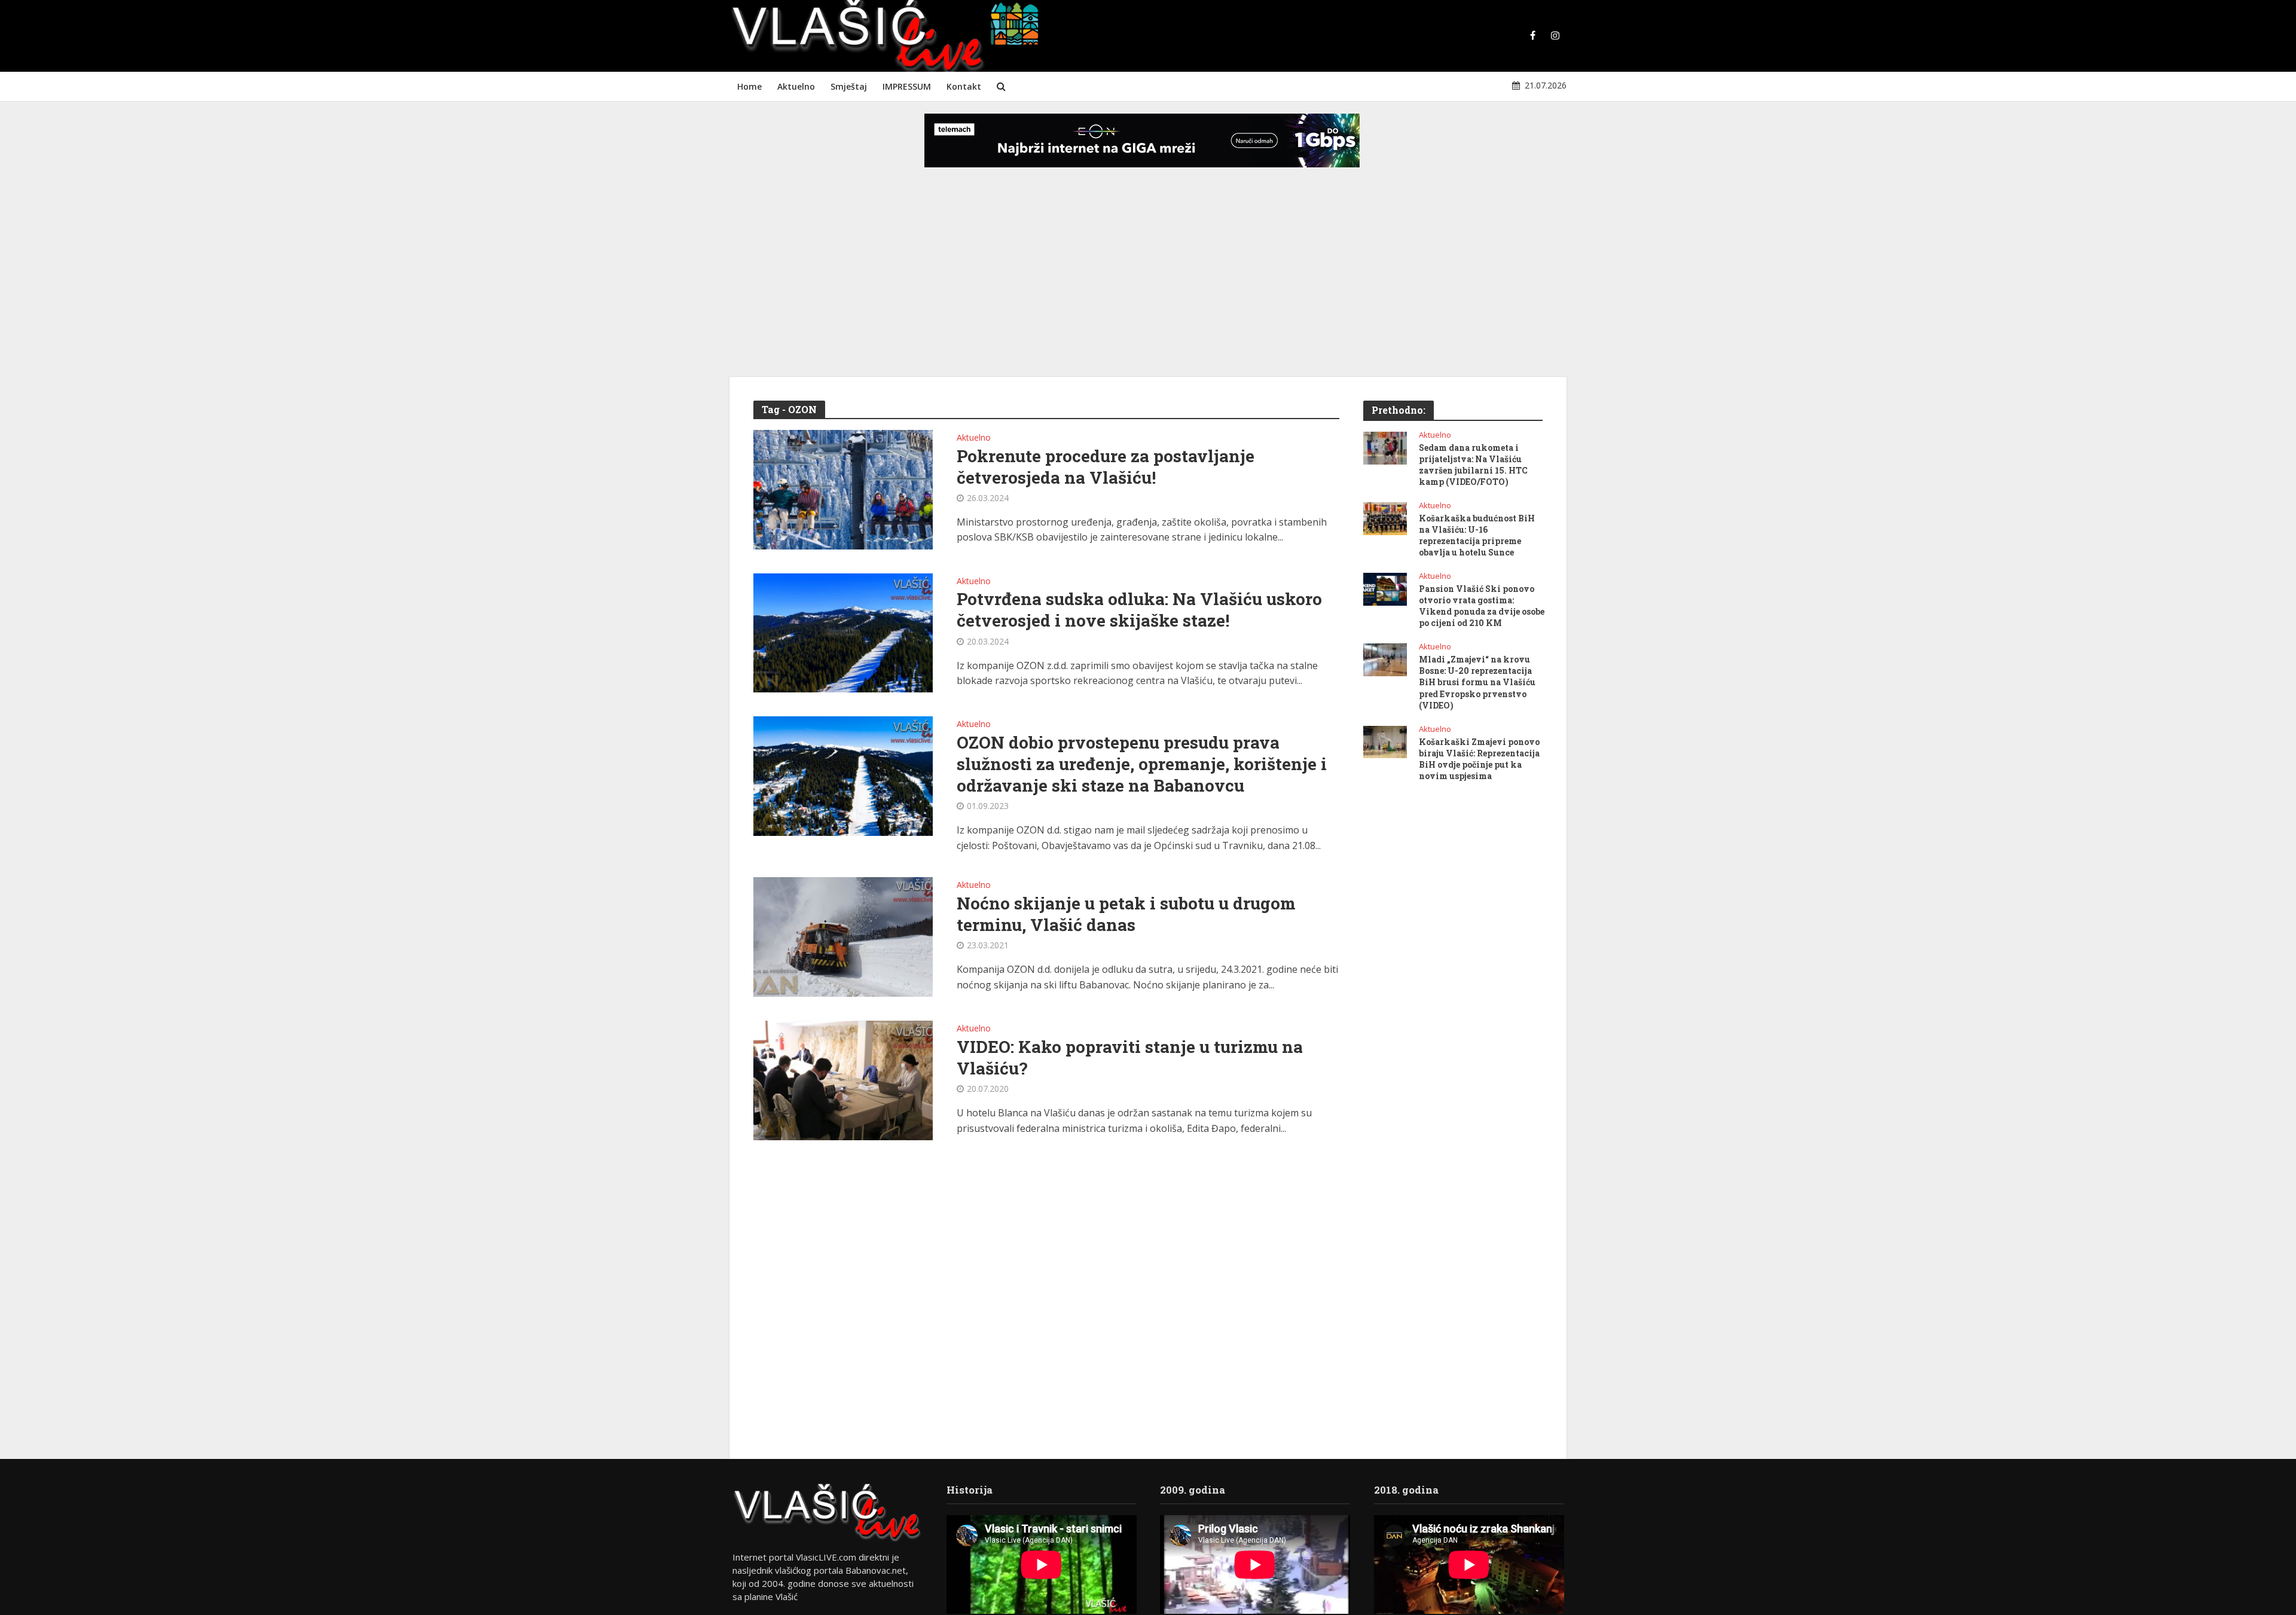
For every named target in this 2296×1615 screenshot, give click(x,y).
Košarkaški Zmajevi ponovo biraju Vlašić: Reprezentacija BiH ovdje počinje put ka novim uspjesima (1479, 759)
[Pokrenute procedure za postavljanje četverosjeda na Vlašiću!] (843, 489)
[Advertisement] (1148, 281)
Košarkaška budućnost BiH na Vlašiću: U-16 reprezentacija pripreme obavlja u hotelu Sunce (1477, 535)
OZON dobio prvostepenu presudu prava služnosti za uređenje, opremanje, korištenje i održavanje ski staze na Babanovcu (1142, 764)
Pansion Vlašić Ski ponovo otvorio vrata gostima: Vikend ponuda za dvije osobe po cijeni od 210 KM (1482, 606)
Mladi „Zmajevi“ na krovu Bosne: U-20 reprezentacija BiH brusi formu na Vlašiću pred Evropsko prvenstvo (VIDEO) (1477, 682)
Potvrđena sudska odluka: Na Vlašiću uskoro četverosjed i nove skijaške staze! (1139, 610)
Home (749, 86)
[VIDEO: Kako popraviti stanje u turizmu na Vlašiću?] (843, 1080)
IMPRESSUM (907, 86)
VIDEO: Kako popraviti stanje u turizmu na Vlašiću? (1130, 1058)
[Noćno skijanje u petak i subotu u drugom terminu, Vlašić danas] (843, 936)
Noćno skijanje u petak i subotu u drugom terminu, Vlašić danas (1126, 914)
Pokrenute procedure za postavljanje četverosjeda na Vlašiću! (1106, 467)
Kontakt (964, 86)
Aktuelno (796, 86)
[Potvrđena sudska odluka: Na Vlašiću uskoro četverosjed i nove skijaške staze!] (843, 632)
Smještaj (849, 86)
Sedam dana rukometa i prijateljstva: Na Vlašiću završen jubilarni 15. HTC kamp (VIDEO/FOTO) (1473, 465)
